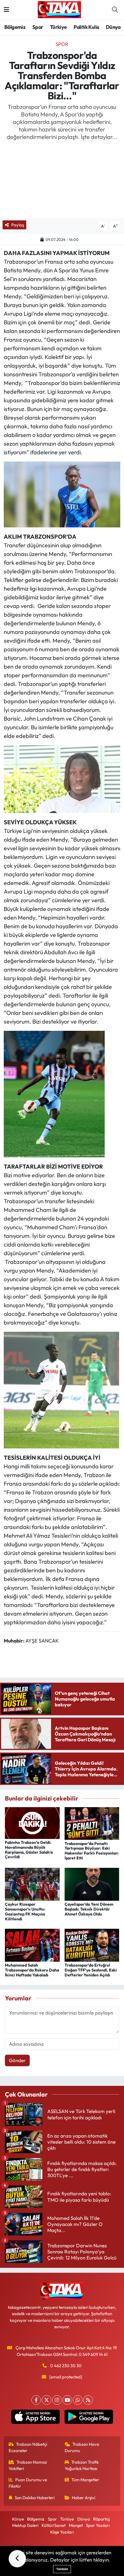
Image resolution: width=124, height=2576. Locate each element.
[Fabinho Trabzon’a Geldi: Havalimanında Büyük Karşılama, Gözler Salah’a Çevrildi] (32, 1822)
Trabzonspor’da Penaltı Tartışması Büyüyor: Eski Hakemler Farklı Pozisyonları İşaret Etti (92, 1851)
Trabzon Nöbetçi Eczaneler (28, 2447)
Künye (18, 2519)
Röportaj (101, 2519)
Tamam (62, 2569)
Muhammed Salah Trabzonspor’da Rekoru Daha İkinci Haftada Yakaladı (32, 1970)
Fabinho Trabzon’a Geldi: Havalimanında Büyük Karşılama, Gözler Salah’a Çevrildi (29, 1850)
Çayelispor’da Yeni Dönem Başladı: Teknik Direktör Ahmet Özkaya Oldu (89, 1909)
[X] (47, 2400)
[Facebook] (36, 2400)
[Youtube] (67, 2400)
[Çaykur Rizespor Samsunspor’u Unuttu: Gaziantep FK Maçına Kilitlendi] (32, 1884)
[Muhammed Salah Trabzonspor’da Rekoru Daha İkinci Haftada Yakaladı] (32, 1944)
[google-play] (89, 2418)
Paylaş (18, 225)
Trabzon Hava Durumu (82, 2447)
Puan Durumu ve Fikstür (28, 2483)
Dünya (113, 27)
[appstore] (35, 2418)
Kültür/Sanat (53, 2525)
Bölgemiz (15, 27)
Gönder (17, 2060)
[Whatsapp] (78, 2400)
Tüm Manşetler (85, 2480)
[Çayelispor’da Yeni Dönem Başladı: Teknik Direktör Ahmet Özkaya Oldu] (92, 1884)
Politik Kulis (86, 27)
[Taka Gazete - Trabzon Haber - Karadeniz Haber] (59, 9)
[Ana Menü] (6, 10)
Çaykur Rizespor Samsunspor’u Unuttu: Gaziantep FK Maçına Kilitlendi (25, 1911)
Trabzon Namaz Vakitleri (28, 2465)
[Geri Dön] (17, 2559)
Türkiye (58, 27)
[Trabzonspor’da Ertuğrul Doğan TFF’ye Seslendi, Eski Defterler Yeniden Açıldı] (92, 1944)
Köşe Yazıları (62, 2532)
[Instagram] (57, 2400)
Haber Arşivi (83, 2498)
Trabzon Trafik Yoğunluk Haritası (82, 2465)
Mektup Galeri (25, 2525)
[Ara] (115, 10)
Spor (38, 27)
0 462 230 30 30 (66, 2366)
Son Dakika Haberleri (35, 2498)
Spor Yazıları (98, 2525)
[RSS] (88, 2400)
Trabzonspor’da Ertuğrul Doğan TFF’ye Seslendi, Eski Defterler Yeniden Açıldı (91, 1970)
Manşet (76, 2525)
